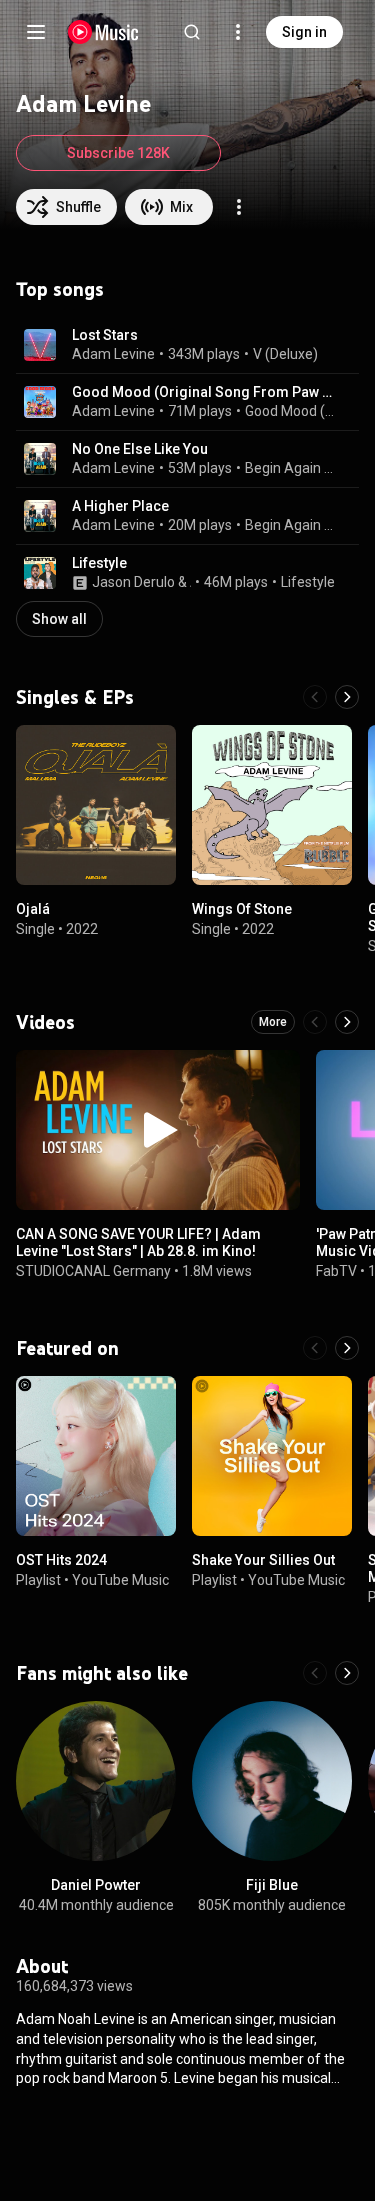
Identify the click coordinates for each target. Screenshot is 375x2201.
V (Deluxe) (285, 354)
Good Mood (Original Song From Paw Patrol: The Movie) (204, 392)
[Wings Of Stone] (272, 805)
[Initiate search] (192, 32)
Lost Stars (105, 335)
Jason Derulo (133, 582)
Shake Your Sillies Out (263, 1560)
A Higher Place (120, 506)
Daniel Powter (96, 1885)
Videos (45, 1022)
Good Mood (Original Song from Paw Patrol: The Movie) (290, 411)
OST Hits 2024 (61, 1560)
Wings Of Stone (242, 909)
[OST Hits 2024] (96, 1456)
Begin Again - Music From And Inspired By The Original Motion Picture (290, 468)
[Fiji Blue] (272, 1781)
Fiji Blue (272, 1885)
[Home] (103, 32)
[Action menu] (239, 207)
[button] (40, 345)
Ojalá (33, 909)
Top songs (60, 289)
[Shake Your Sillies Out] (272, 1456)
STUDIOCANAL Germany (93, 1271)
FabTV (336, 1271)
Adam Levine (113, 354)
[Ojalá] (96, 805)
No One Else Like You (140, 449)
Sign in (304, 32)
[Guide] (36, 32)
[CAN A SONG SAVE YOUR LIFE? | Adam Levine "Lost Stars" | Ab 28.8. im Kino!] (158, 1130)
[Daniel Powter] (96, 1781)
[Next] (347, 697)
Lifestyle (99, 563)
